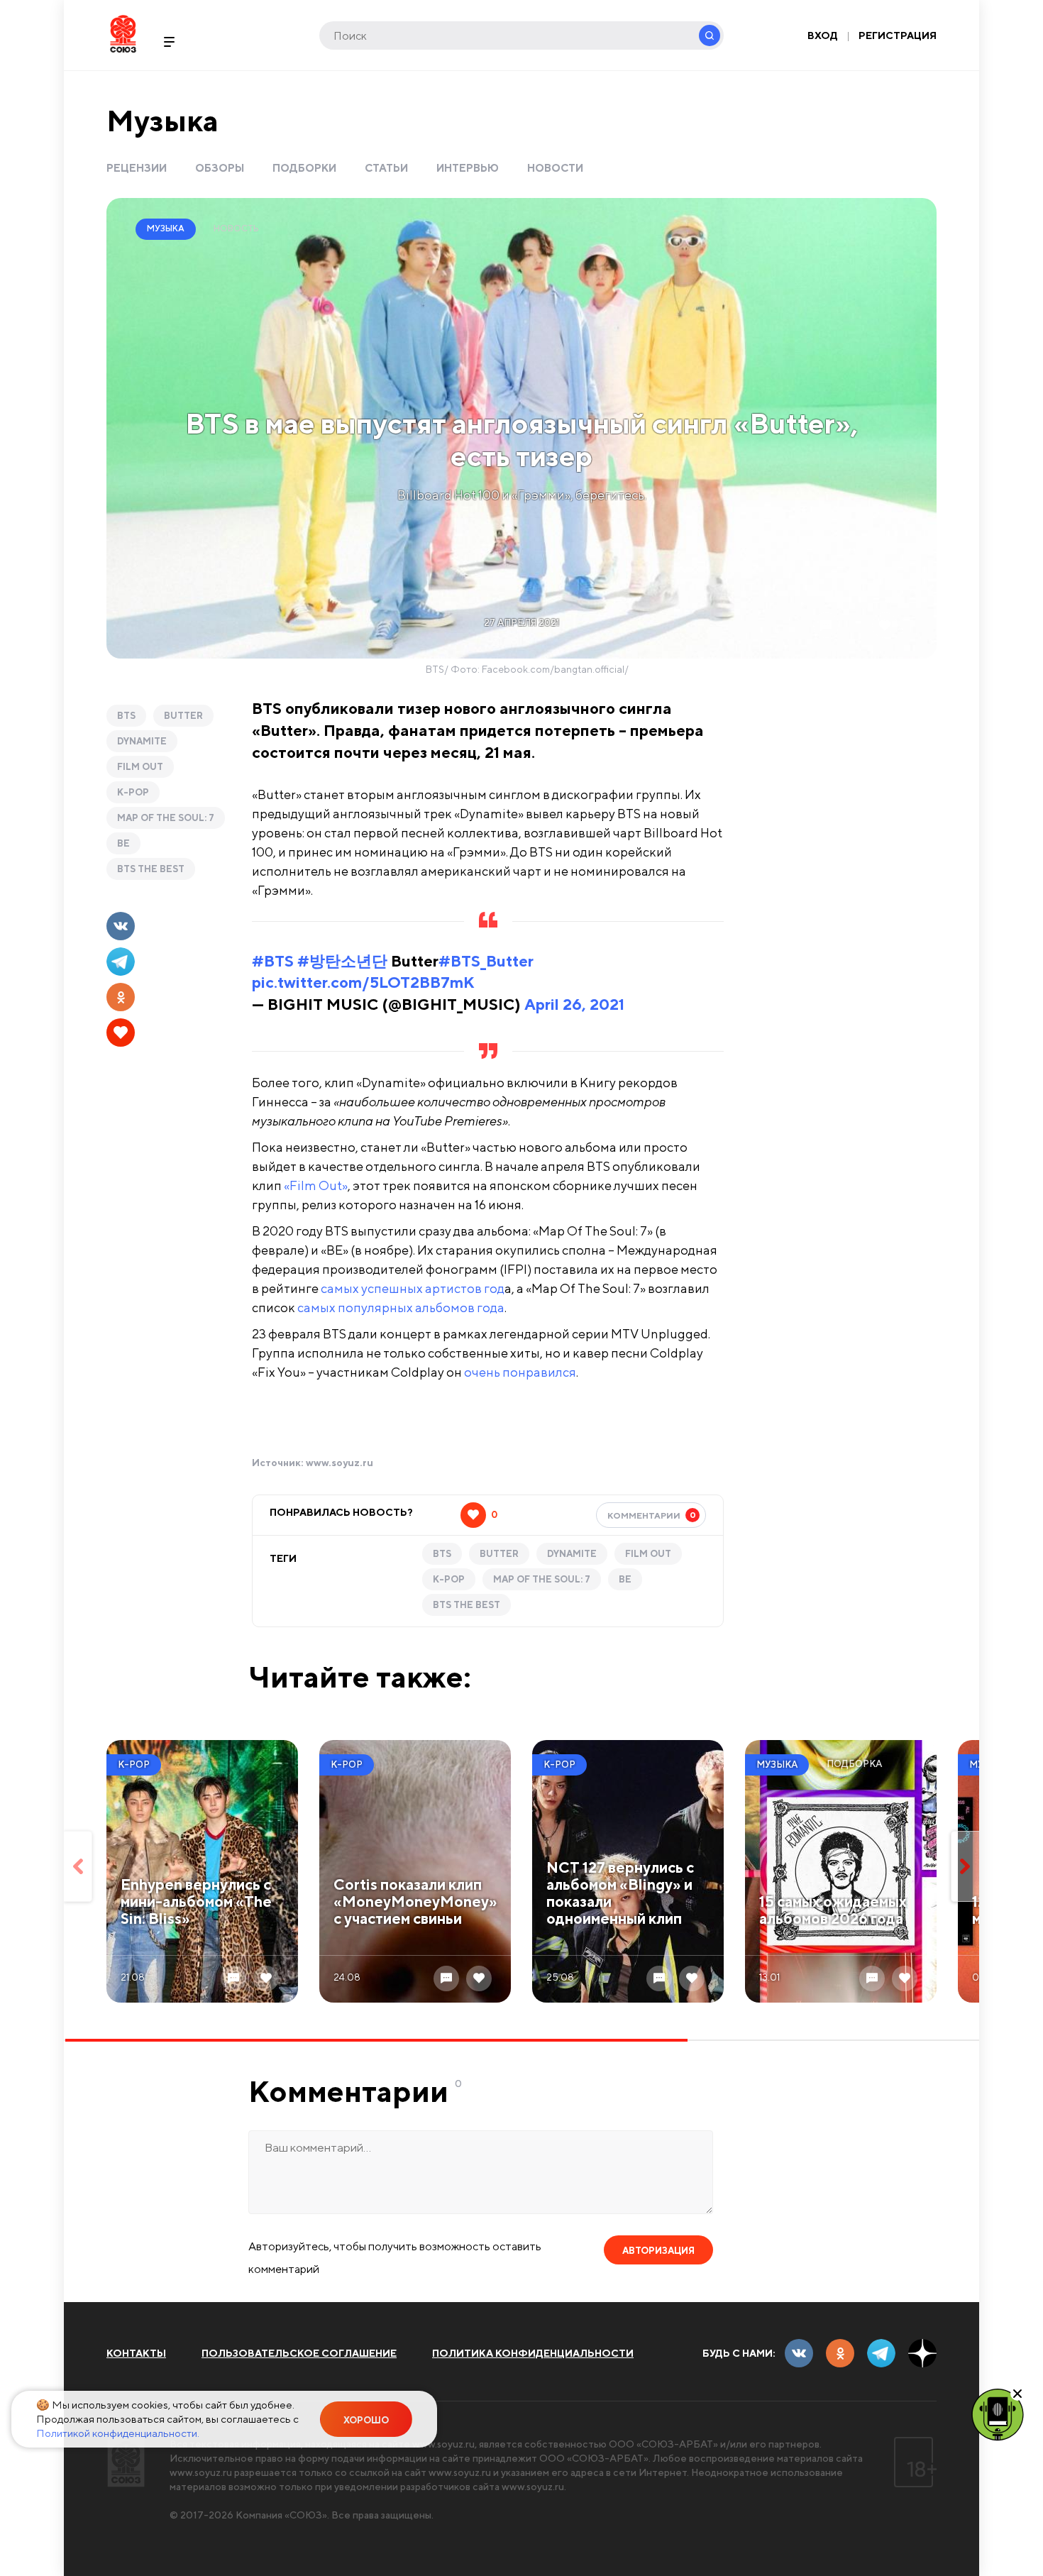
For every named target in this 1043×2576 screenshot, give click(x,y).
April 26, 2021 (574, 1004)
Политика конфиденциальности (533, 2353)
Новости (555, 168)
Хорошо (366, 2420)
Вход (823, 35)
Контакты (136, 2353)
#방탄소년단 (342, 961)
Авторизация (658, 2251)
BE (123, 843)
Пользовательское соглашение (299, 2353)
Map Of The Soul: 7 (166, 818)
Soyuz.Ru (123, 34)
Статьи (386, 168)
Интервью (468, 168)
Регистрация (898, 35)
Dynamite (142, 741)
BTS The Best (151, 869)
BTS (126, 716)
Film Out (140, 767)
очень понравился (520, 1372)
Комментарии (652, 1515)
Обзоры (220, 168)
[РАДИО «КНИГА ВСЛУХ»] (998, 2413)
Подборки (304, 168)
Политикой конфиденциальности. (118, 2433)
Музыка (162, 120)
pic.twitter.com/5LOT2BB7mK (363, 982)
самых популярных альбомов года (401, 1308)
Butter (183, 716)
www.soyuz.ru (340, 1463)
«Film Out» (316, 1185)
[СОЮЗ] (126, 2462)
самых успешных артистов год (413, 1288)
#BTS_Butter (486, 961)
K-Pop (133, 792)
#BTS (273, 961)
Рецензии (137, 168)
